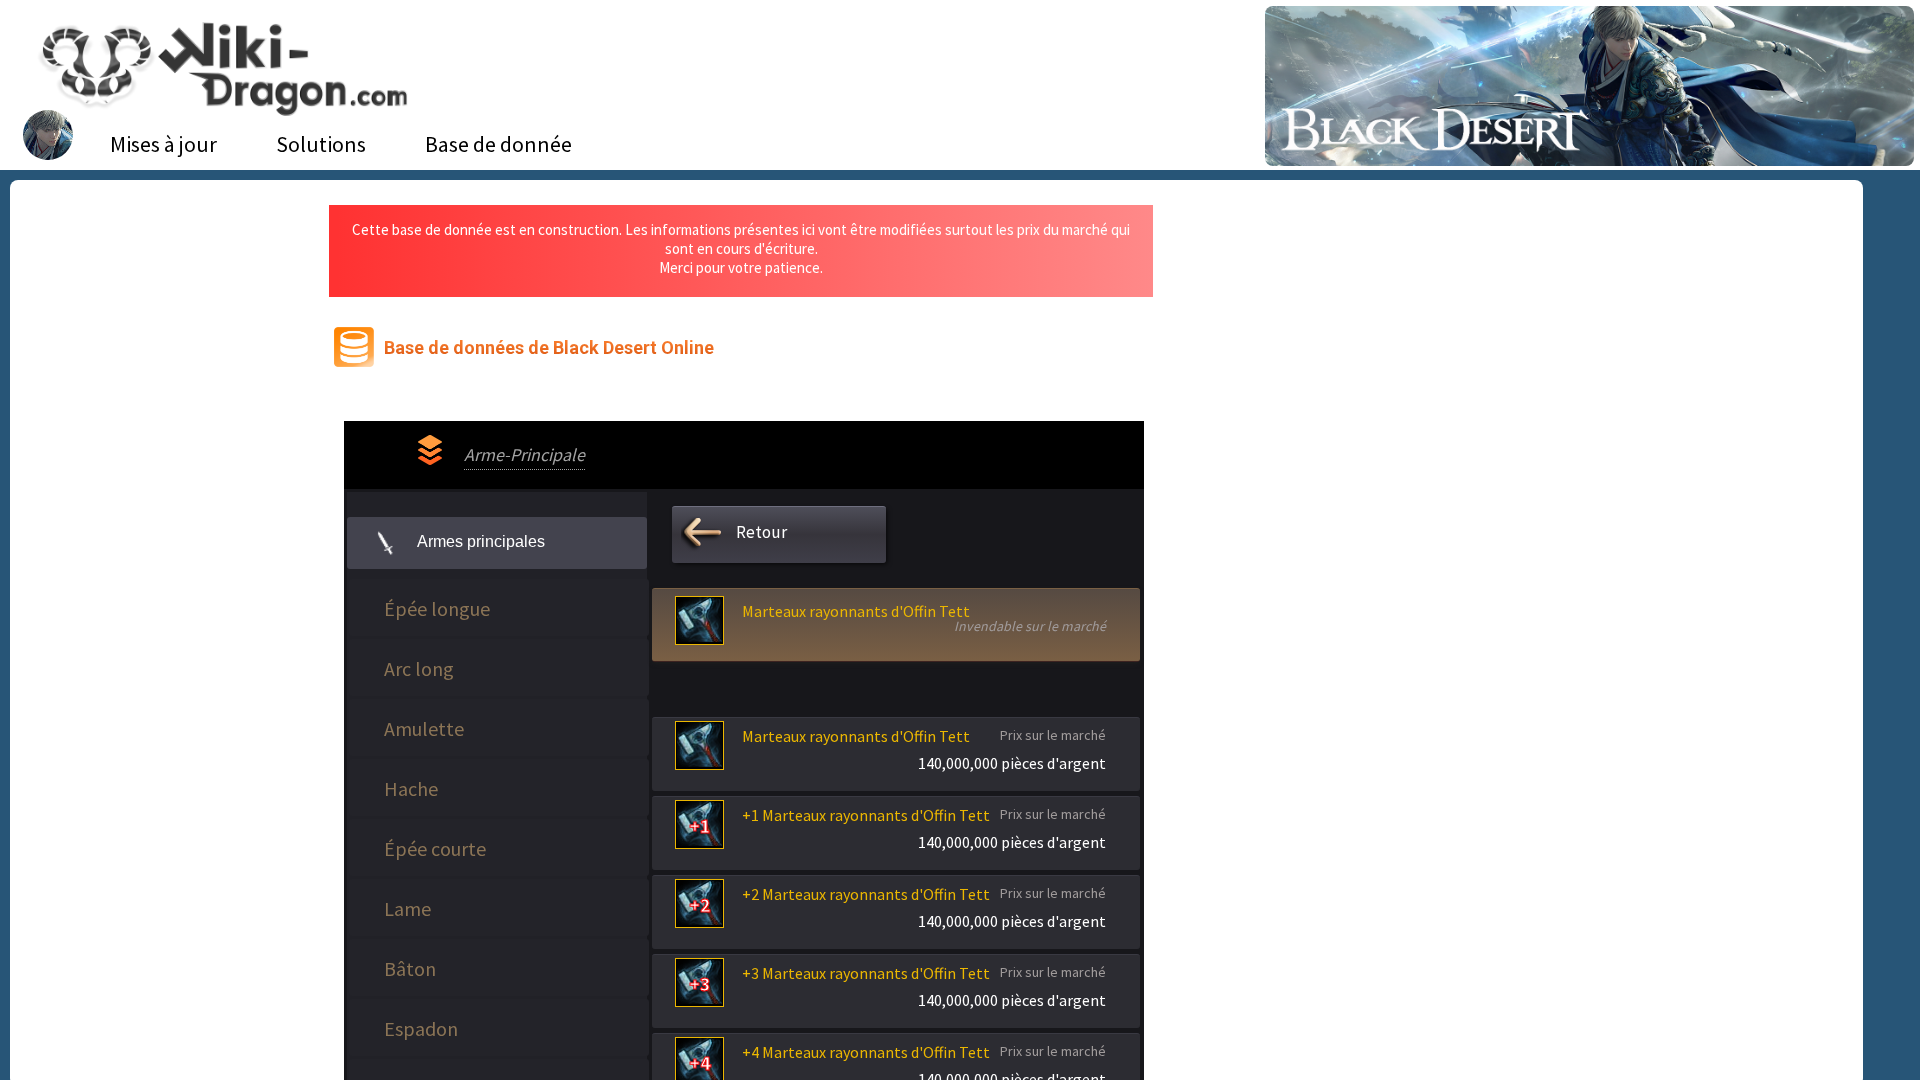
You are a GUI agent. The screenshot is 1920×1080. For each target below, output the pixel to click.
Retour (761, 532)
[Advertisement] (1363, 355)
